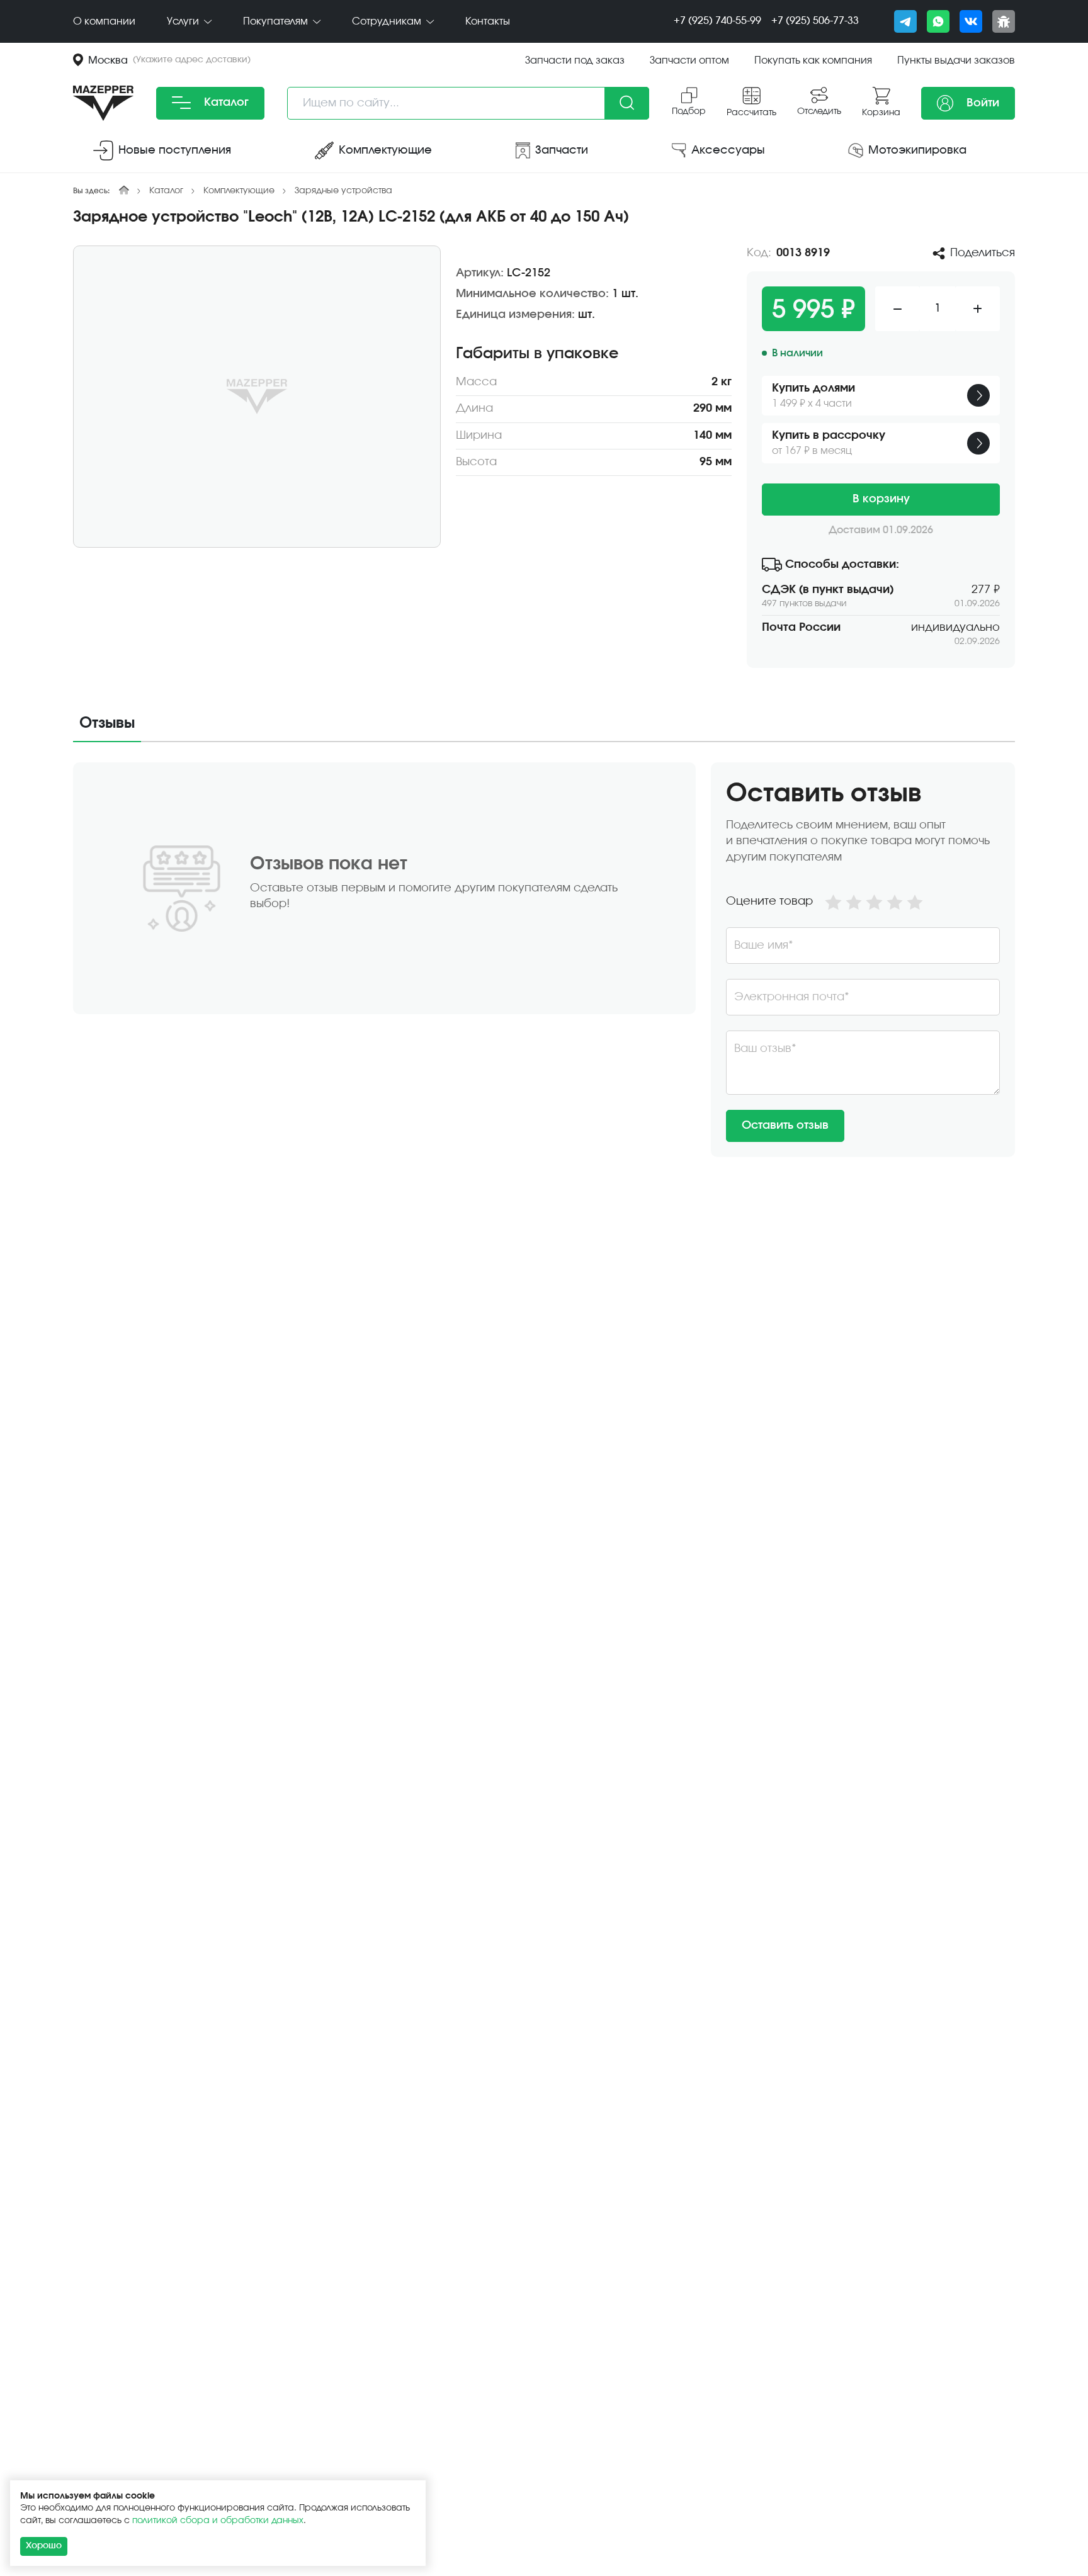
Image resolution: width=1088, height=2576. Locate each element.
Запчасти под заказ (575, 60)
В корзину (881, 499)
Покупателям (277, 21)
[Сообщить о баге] (1004, 21)
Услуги (184, 21)
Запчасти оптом (689, 60)
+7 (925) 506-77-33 (815, 21)
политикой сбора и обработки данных (218, 2521)
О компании (104, 21)
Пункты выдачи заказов (956, 60)
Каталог (225, 103)
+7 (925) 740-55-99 (717, 21)
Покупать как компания (813, 60)
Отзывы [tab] (107, 723)
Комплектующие (239, 191)
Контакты (488, 21)
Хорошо (44, 2546)
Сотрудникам (388, 21)
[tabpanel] (544, 960)
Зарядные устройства (343, 191)
